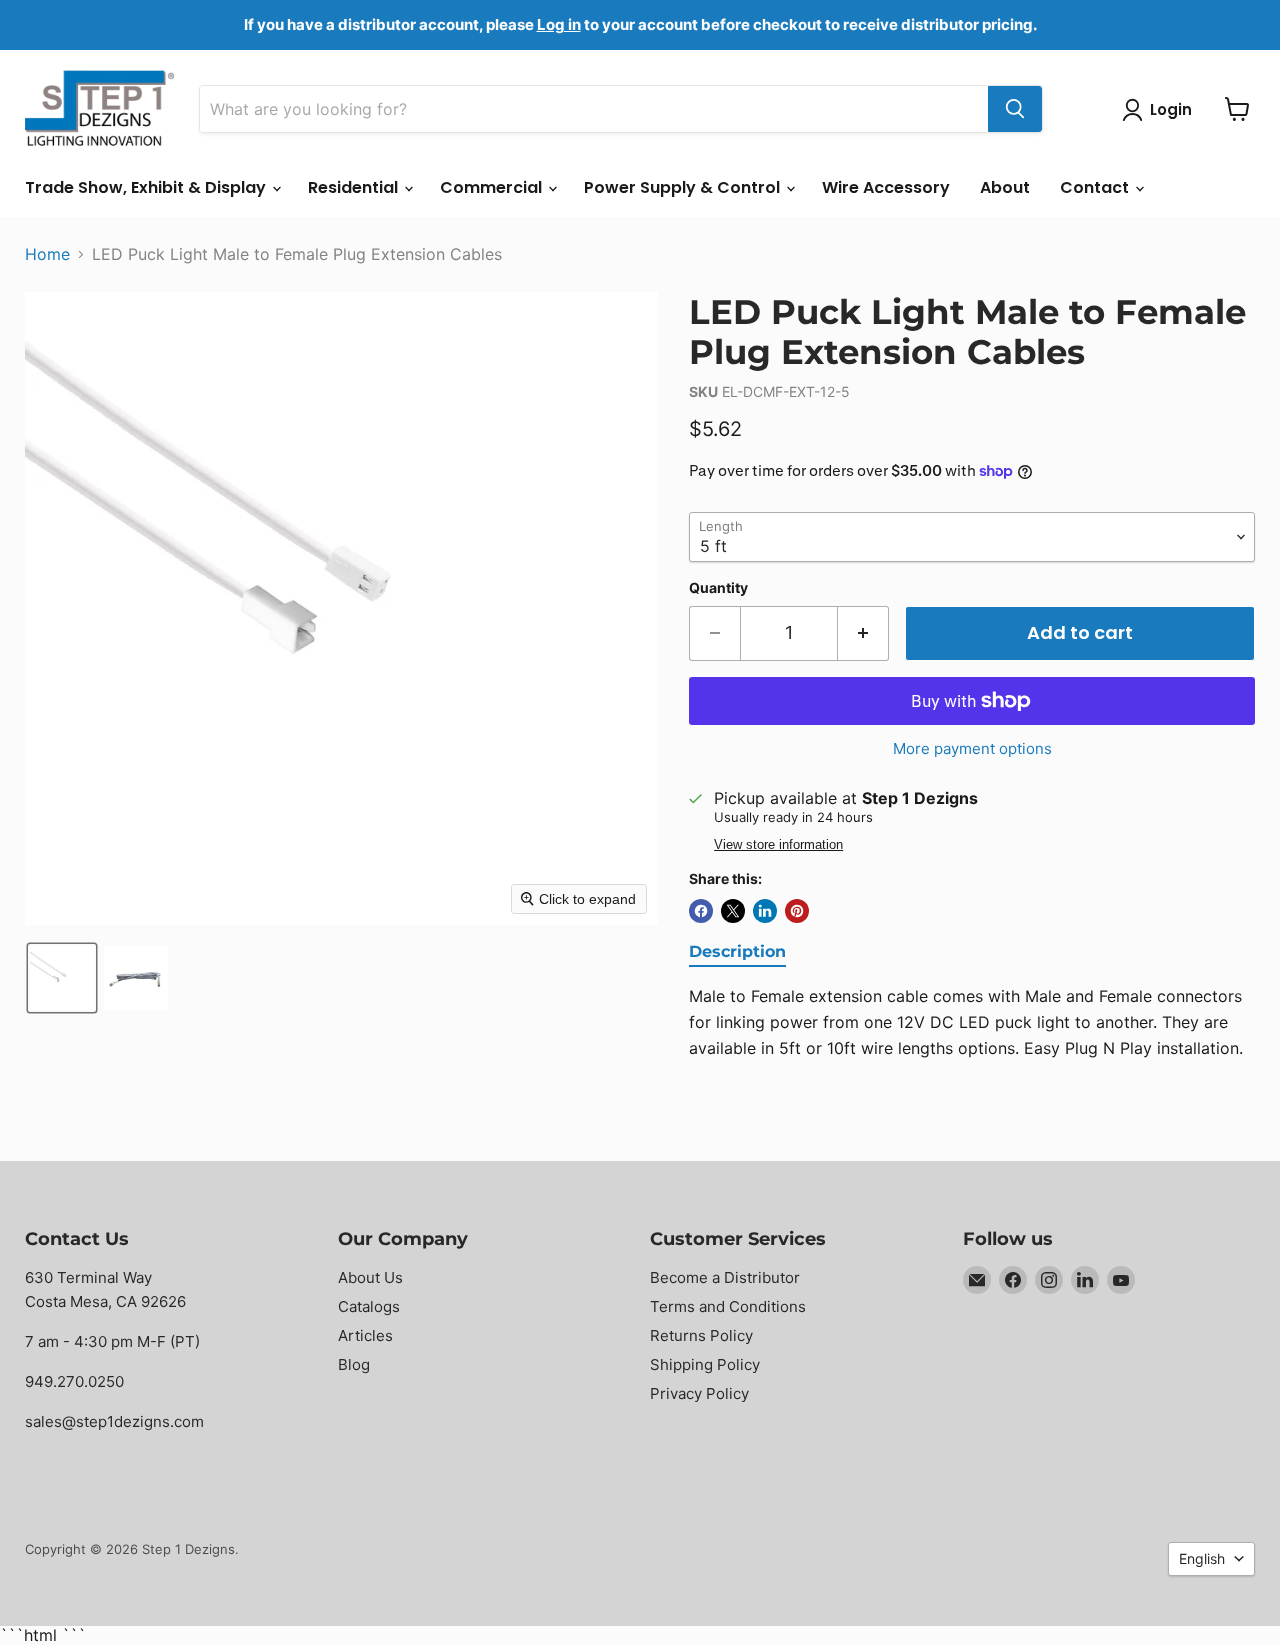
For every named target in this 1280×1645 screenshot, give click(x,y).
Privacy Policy (699, 1393)
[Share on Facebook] (701, 911)
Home (47, 254)
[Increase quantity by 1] (863, 633)
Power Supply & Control (684, 187)
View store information (778, 845)
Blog (354, 1364)
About (1005, 187)
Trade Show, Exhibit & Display (147, 187)
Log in (559, 24)
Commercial (493, 187)
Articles (365, 1335)
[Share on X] (733, 911)
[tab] (737, 953)
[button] (62, 978)
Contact (1096, 187)
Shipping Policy (705, 1364)
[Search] (1015, 109)
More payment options (972, 748)
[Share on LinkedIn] (765, 911)
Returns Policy (701, 1335)
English (1202, 1558)
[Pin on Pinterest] (797, 911)
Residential (355, 187)
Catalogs (369, 1306)
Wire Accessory (886, 187)
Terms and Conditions (728, 1306)
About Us (370, 1277)
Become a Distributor (725, 1277)
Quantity (718, 588)
